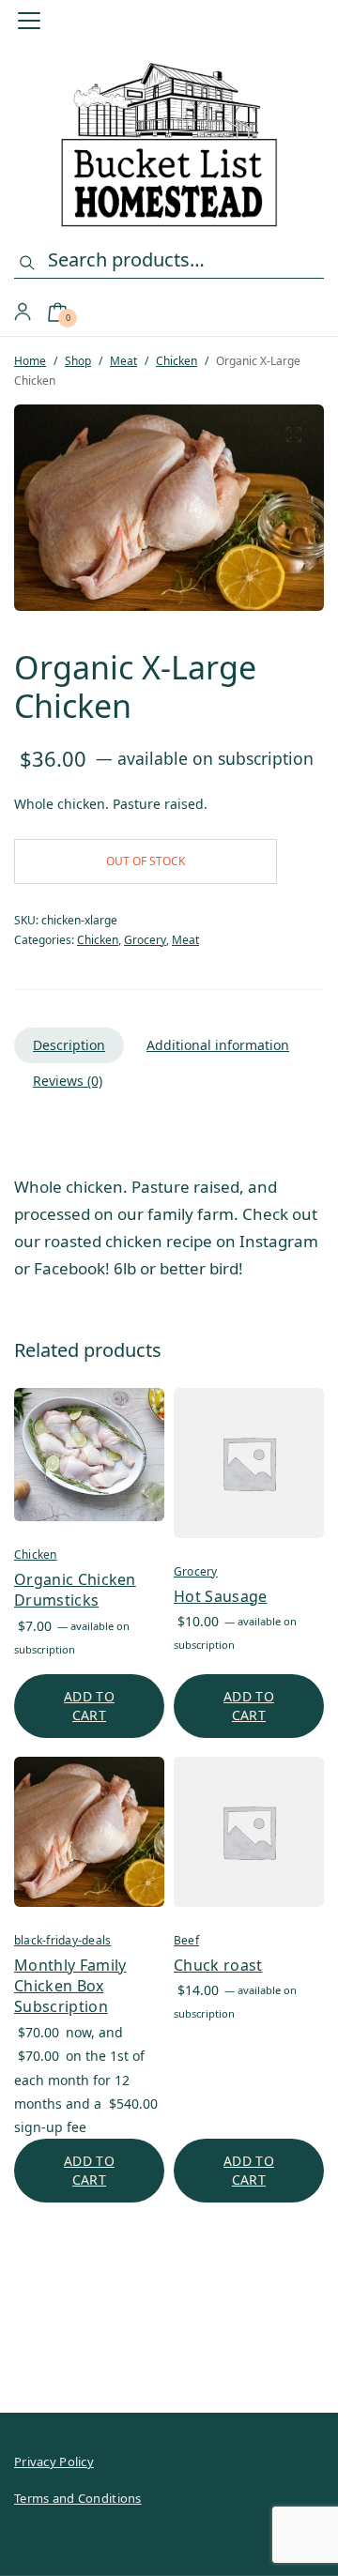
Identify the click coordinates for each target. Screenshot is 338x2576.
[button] (294, 434)
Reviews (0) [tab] (68, 1081)
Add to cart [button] (89, 1706)
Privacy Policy (54, 2462)
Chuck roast (218, 1965)
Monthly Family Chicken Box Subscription (70, 1986)
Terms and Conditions (78, 2498)
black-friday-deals (62, 1940)
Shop (78, 361)
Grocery (145, 940)
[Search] (27, 263)
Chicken (177, 361)
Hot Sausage (221, 1596)
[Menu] (35, 21)
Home (30, 361)
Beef (186, 1940)
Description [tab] (69, 1045)
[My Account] (23, 312)
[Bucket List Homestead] (169, 145)
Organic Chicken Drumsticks (75, 1590)
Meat (123, 361)
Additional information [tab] (218, 1045)
